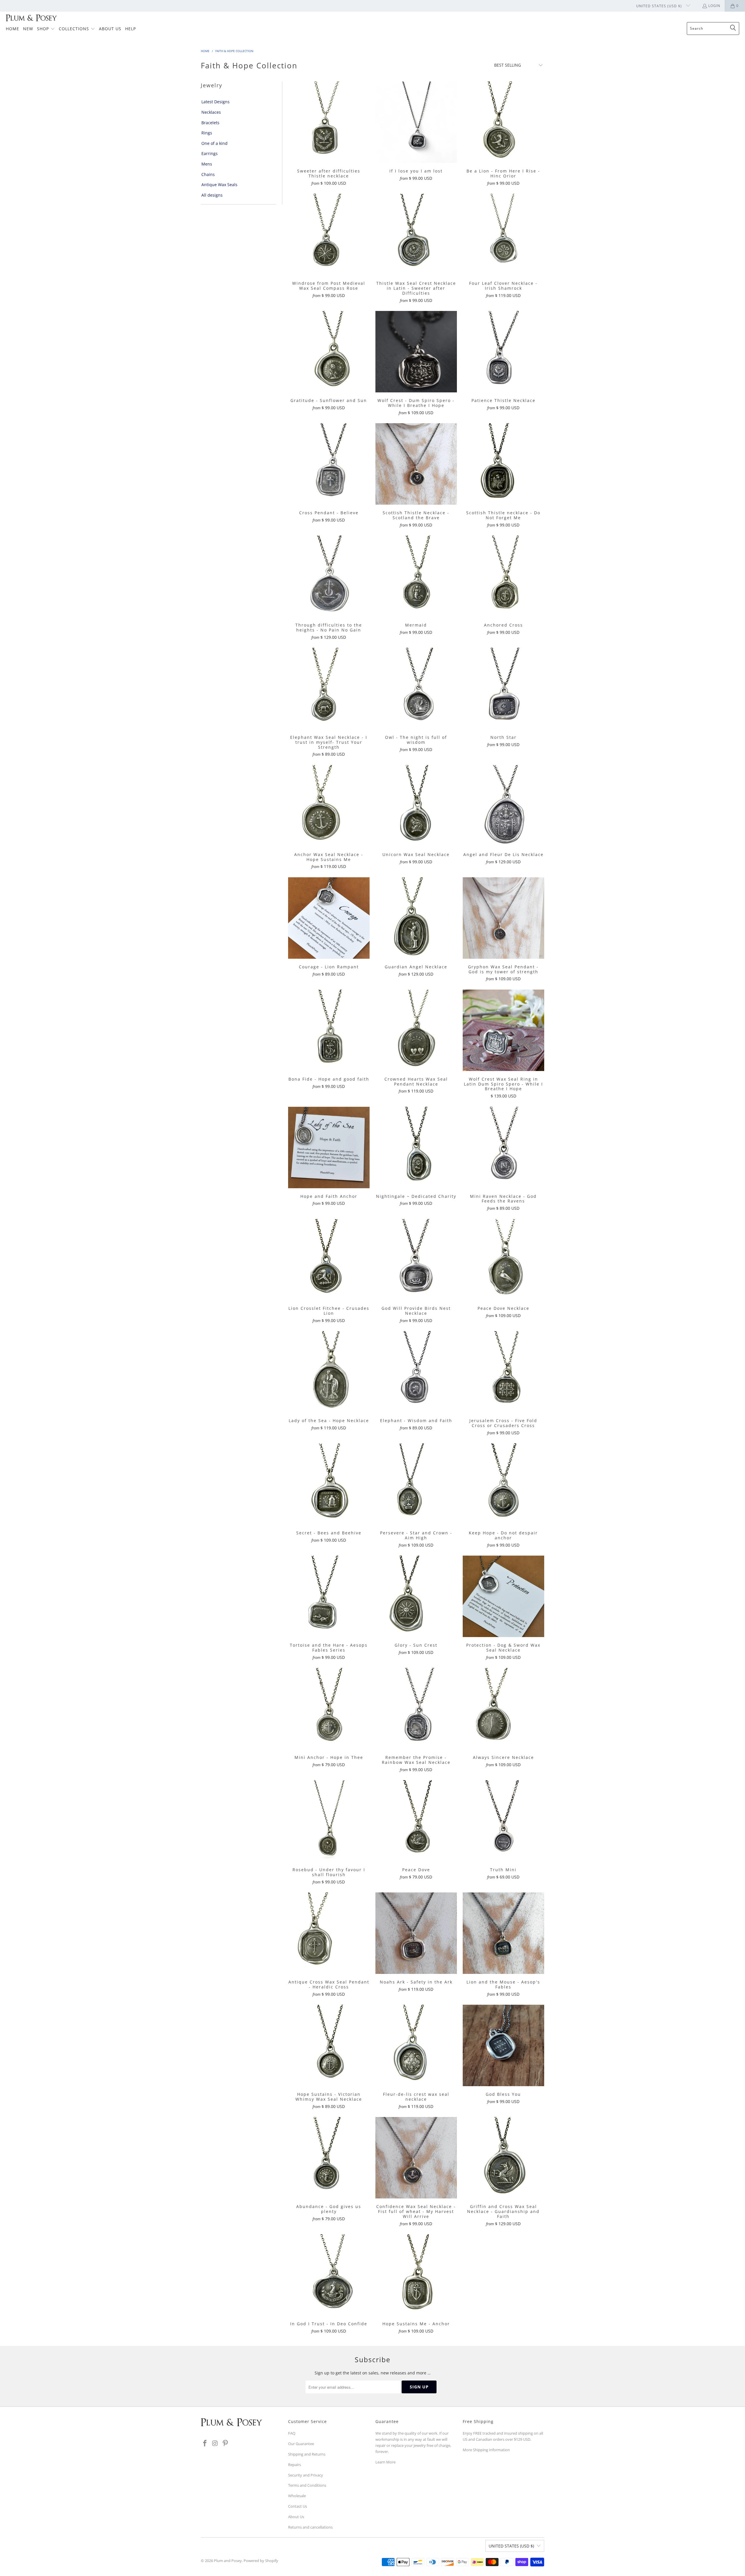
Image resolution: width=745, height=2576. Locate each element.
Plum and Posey (228, 2561)
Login (714, 6)
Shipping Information (491, 2450)
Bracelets (210, 123)
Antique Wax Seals (219, 185)
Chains (208, 174)
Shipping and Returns (307, 2454)
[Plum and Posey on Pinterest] (225, 2443)
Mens (207, 164)
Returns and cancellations (310, 2527)
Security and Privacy (306, 2475)
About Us (296, 2517)
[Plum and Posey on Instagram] (215, 2443)
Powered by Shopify (261, 2561)
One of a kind (214, 143)
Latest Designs (215, 102)
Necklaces (211, 112)
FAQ (292, 2433)
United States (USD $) (660, 6)
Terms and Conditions (307, 2485)
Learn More (385, 2462)
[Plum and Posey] (31, 18)
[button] (46, 29)
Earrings (210, 153)
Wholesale (297, 2496)
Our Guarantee (301, 2444)
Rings (207, 133)
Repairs (295, 2465)
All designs (212, 195)
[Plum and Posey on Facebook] (205, 2443)
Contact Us (298, 2506)
